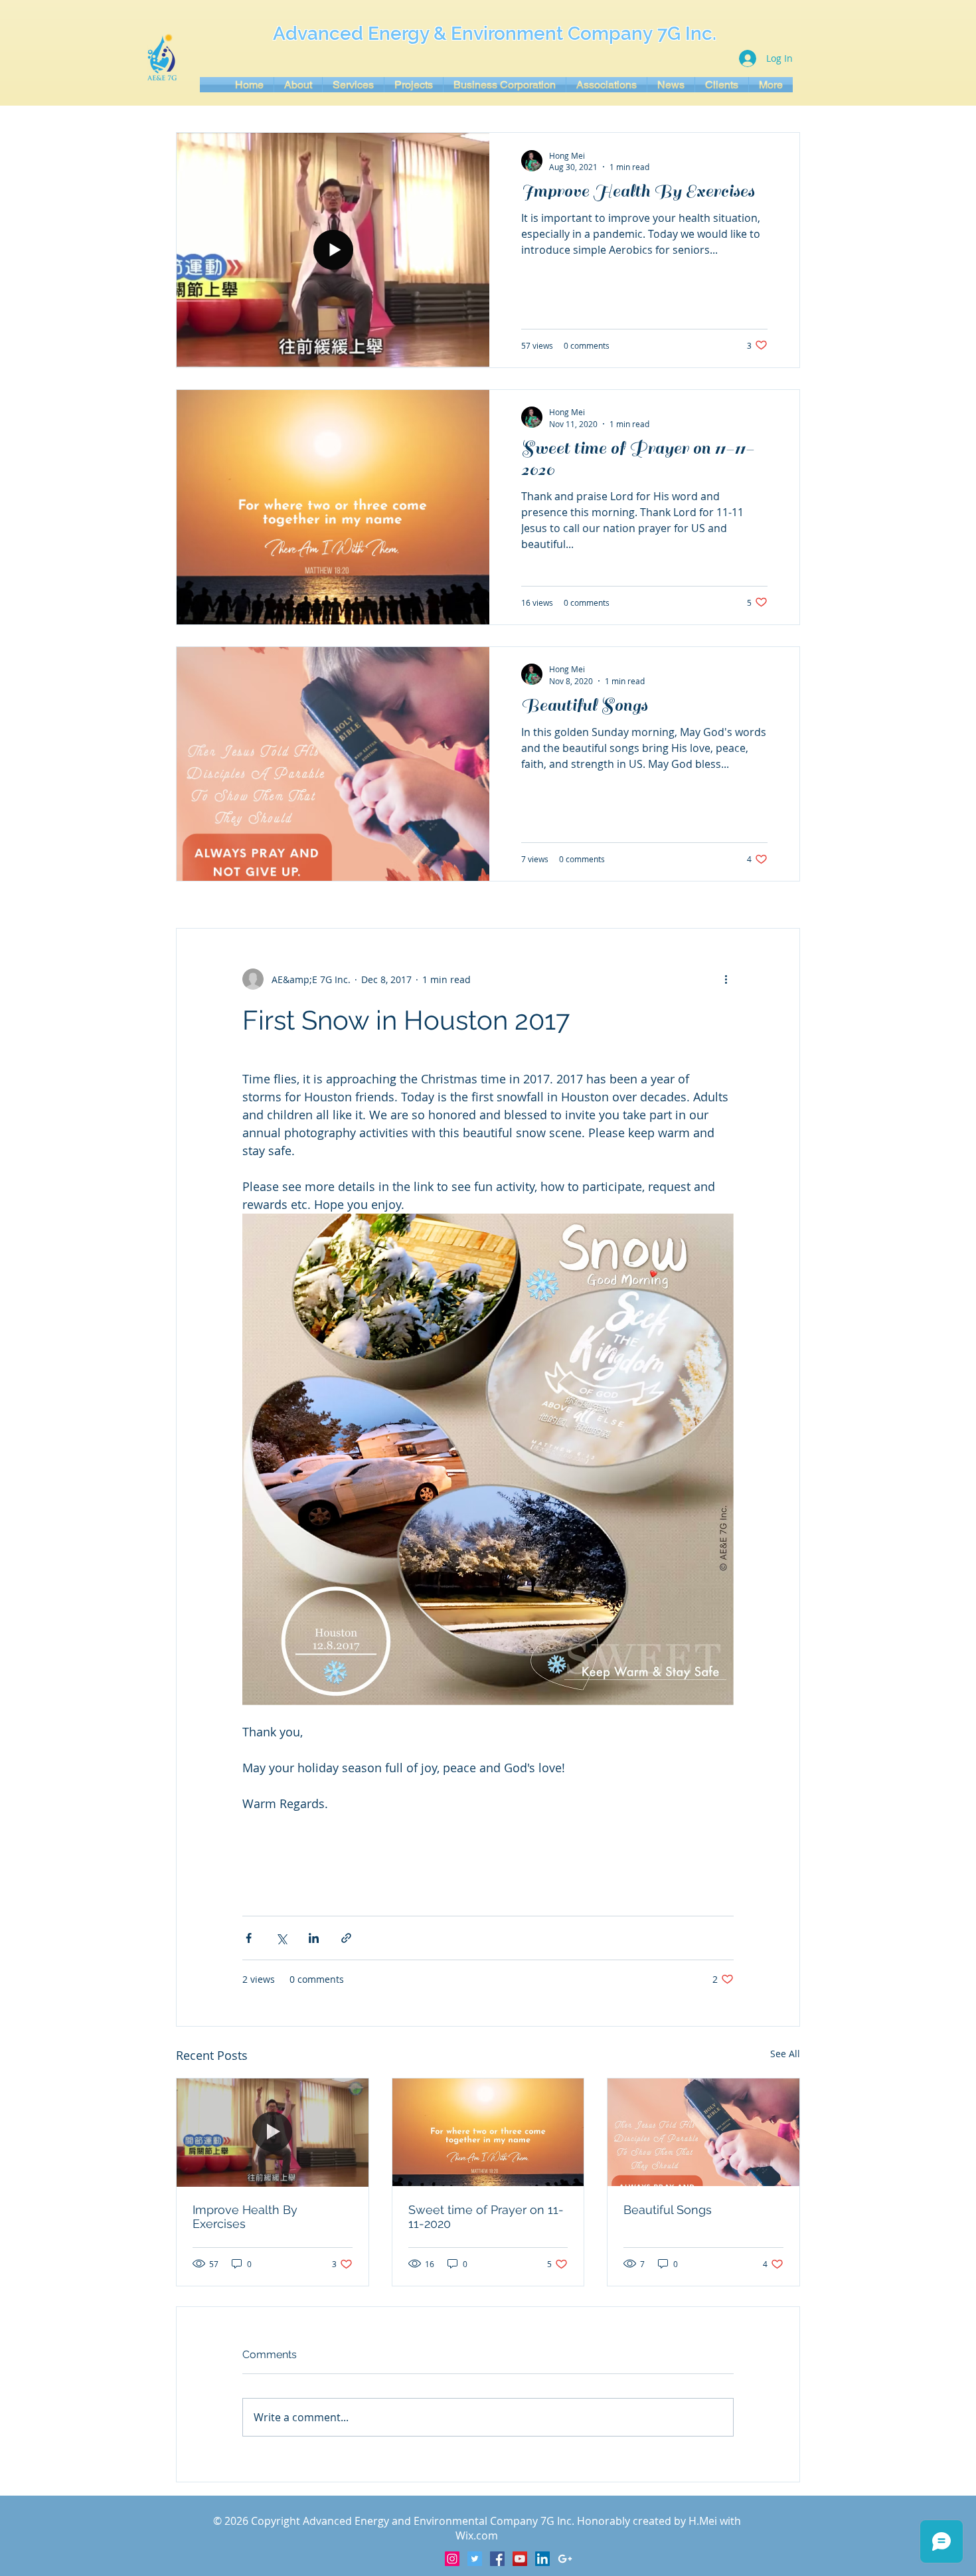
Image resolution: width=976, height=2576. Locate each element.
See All (785, 2054)
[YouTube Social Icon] (520, 2559)
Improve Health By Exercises (245, 2217)
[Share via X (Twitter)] (281, 1938)
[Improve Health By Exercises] (273, 2132)
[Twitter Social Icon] (475, 2559)
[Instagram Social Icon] (452, 2559)
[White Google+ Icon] (565, 2559)
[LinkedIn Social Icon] (542, 2559)
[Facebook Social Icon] (497, 2559)
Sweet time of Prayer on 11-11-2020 (486, 2217)
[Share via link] (346, 1938)
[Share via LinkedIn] (314, 1938)
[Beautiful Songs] (703, 2132)
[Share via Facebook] (249, 1938)
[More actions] (726, 979)
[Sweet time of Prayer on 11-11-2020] (488, 2132)
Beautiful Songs (668, 2210)
